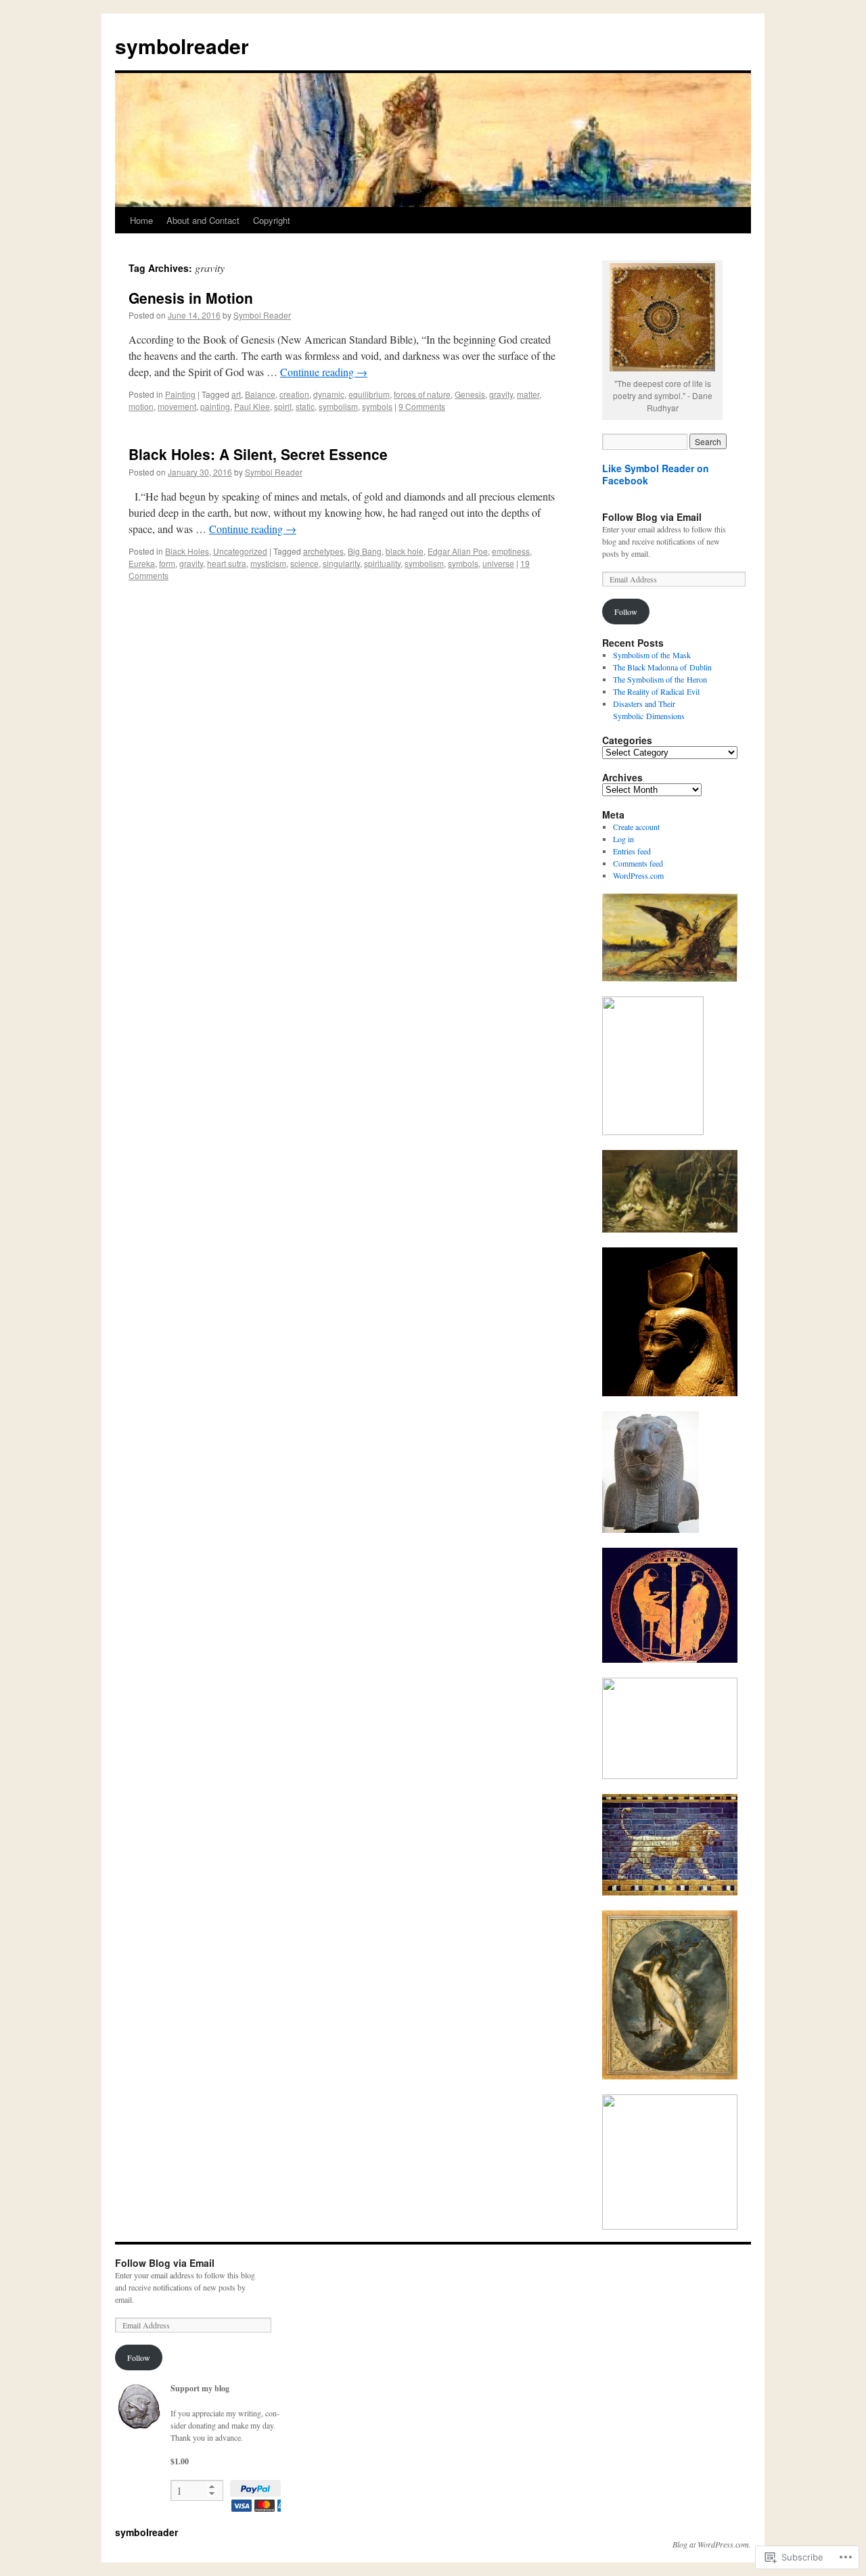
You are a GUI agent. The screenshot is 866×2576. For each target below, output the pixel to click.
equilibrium (369, 394)
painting (215, 406)
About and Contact (203, 220)
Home (141, 220)
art (236, 394)
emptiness (511, 551)
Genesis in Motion (191, 298)
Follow (626, 612)
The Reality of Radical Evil (656, 691)
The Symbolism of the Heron (660, 679)
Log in (623, 839)
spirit (283, 406)
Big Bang (365, 551)
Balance (260, 394)
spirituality (382, 563)
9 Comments (422, 406)
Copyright (272, 220)
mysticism (268, 563)
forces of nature (422, 394)
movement (177, 406)
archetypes (323, 551)
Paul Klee (252, 406)
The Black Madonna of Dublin (662, 667)
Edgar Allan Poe (458, 551)
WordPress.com (638, 875)
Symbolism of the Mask (652, 655)
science (304, 563)
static (305, 406)
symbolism (338, 406)
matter (528, 394)
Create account (636, 827)
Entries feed (632, 851)
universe (498, 563)
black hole (405, 551)
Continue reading (324, 372)
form (167, 563)
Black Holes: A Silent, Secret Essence (258, 454)
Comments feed (638, 863)
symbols (377, 406)
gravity (501, 394)
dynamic (329, 394)
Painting (180, 394)
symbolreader (182, 46)
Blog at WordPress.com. (712, 2544)
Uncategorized (240, 551)
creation (294, 394)
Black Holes (187, 551)
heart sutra (227, 563)
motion (141, 406)
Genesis (470, 394)
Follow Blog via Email (652, 517)
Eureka (142, 563)
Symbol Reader (262, 315)
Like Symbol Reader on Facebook (656, 474)
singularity (341, 563)
